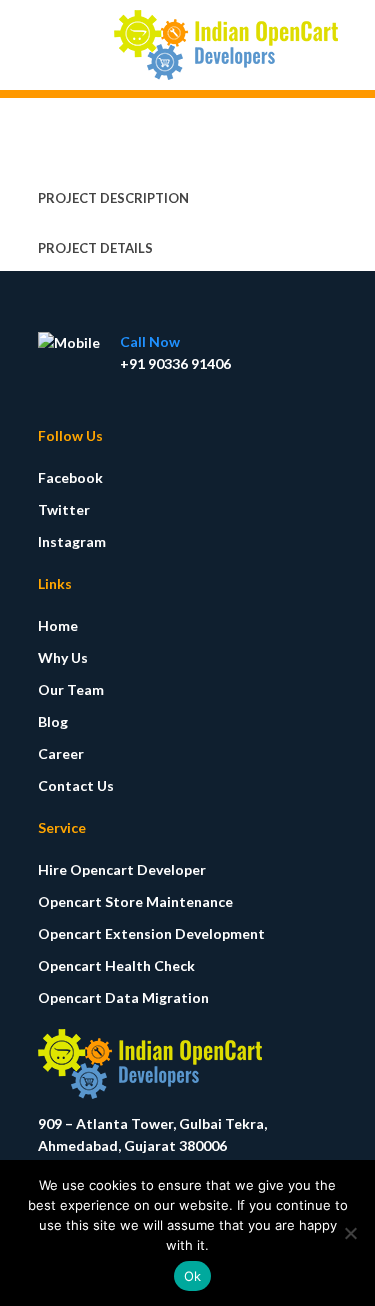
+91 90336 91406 (175, 363)
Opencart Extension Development (151, 933)
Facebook (70, 477)
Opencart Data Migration (123, 997)
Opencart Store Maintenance (135, 901)
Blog (53, 721)
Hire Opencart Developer (122, 869)
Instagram (72, 541)
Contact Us (76, 785)
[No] (350, 1233)
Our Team (71, 689)
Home (58, 625)
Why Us (63, 657)
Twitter (64, 509)
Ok (193, 1276)
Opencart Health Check (116, 965)
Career (61, 753)
